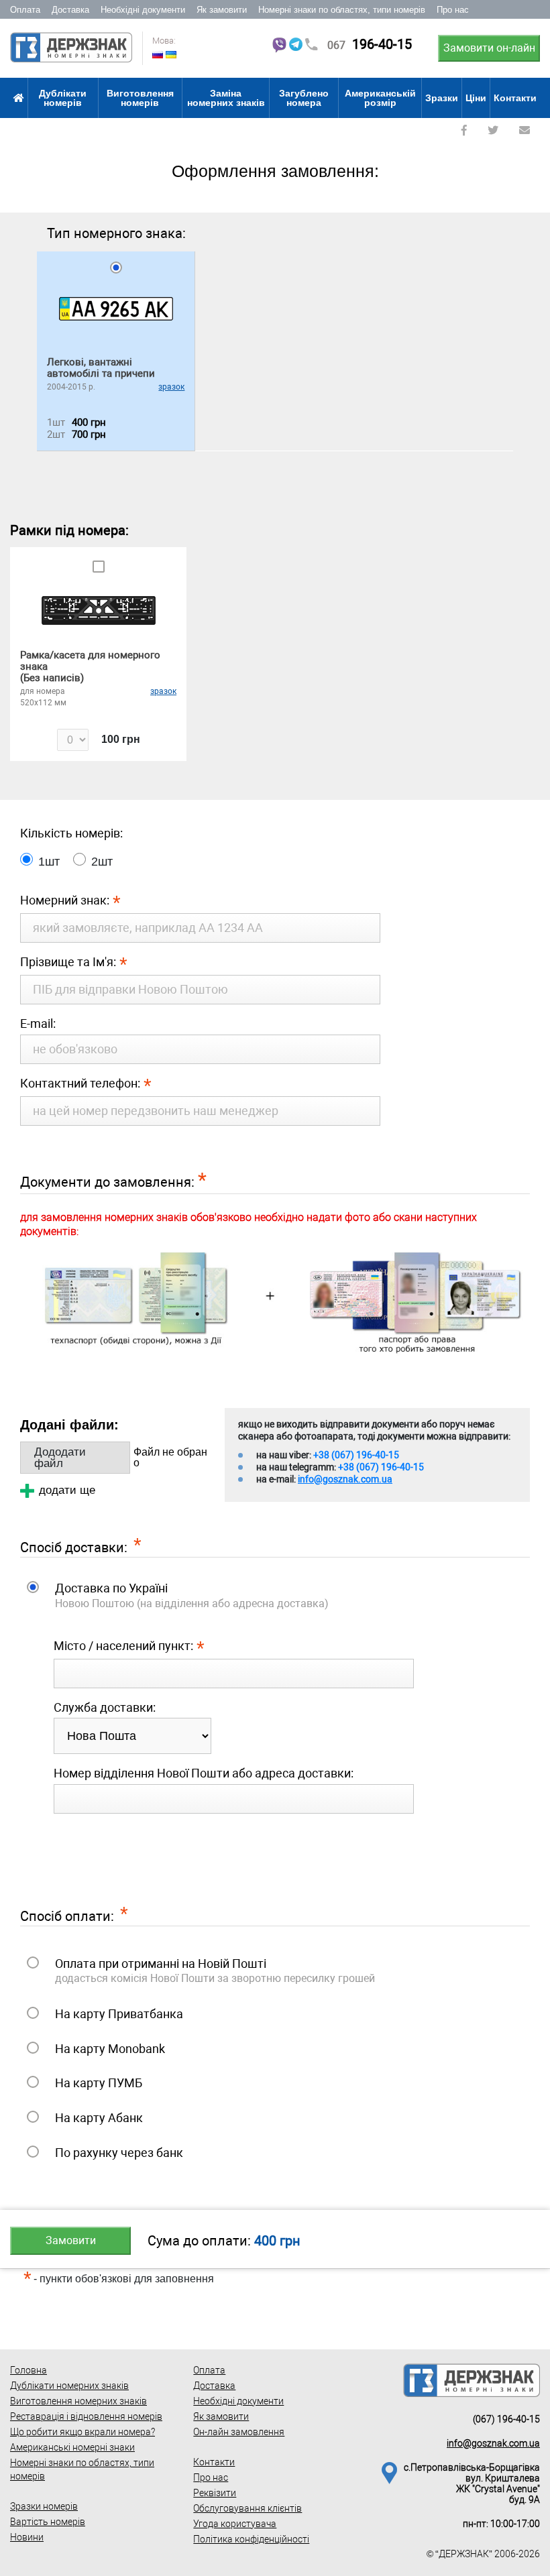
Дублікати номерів (63, 98)
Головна (29, 2370)
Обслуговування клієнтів (248, 2508)
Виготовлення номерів (140, 98)
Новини (27, 2537)
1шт (49, 862)
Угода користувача (235, 2524)
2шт (102, 862)
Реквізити (215, 2493)
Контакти (515, 98)
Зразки (442, 98)
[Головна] (19, 98)
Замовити (71, 2240)
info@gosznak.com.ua (345, 1479)
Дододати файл (60, 1458)
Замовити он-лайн (489, 48)
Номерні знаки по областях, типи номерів (342, 10)
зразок (171, 387)
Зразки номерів (44, 2506)
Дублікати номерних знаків (69, 2386)
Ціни (476, 98)
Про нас (453, 10)
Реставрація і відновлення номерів (86, 2416)
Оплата (25, 10)
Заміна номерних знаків (226, 98)
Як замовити (222, 10)
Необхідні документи (143, 10)
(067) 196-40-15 (506, 2419)
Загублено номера (304, 98)
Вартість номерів (48, 2522)
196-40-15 (370, 44)
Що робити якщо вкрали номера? (82, 2432)
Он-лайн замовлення (239, 2432)
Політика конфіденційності (251, 2539)
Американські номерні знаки (72, 2447)
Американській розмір (380, 98)
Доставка (70, 10)
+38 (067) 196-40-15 (356, 1455)
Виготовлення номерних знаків (78, 2401)
